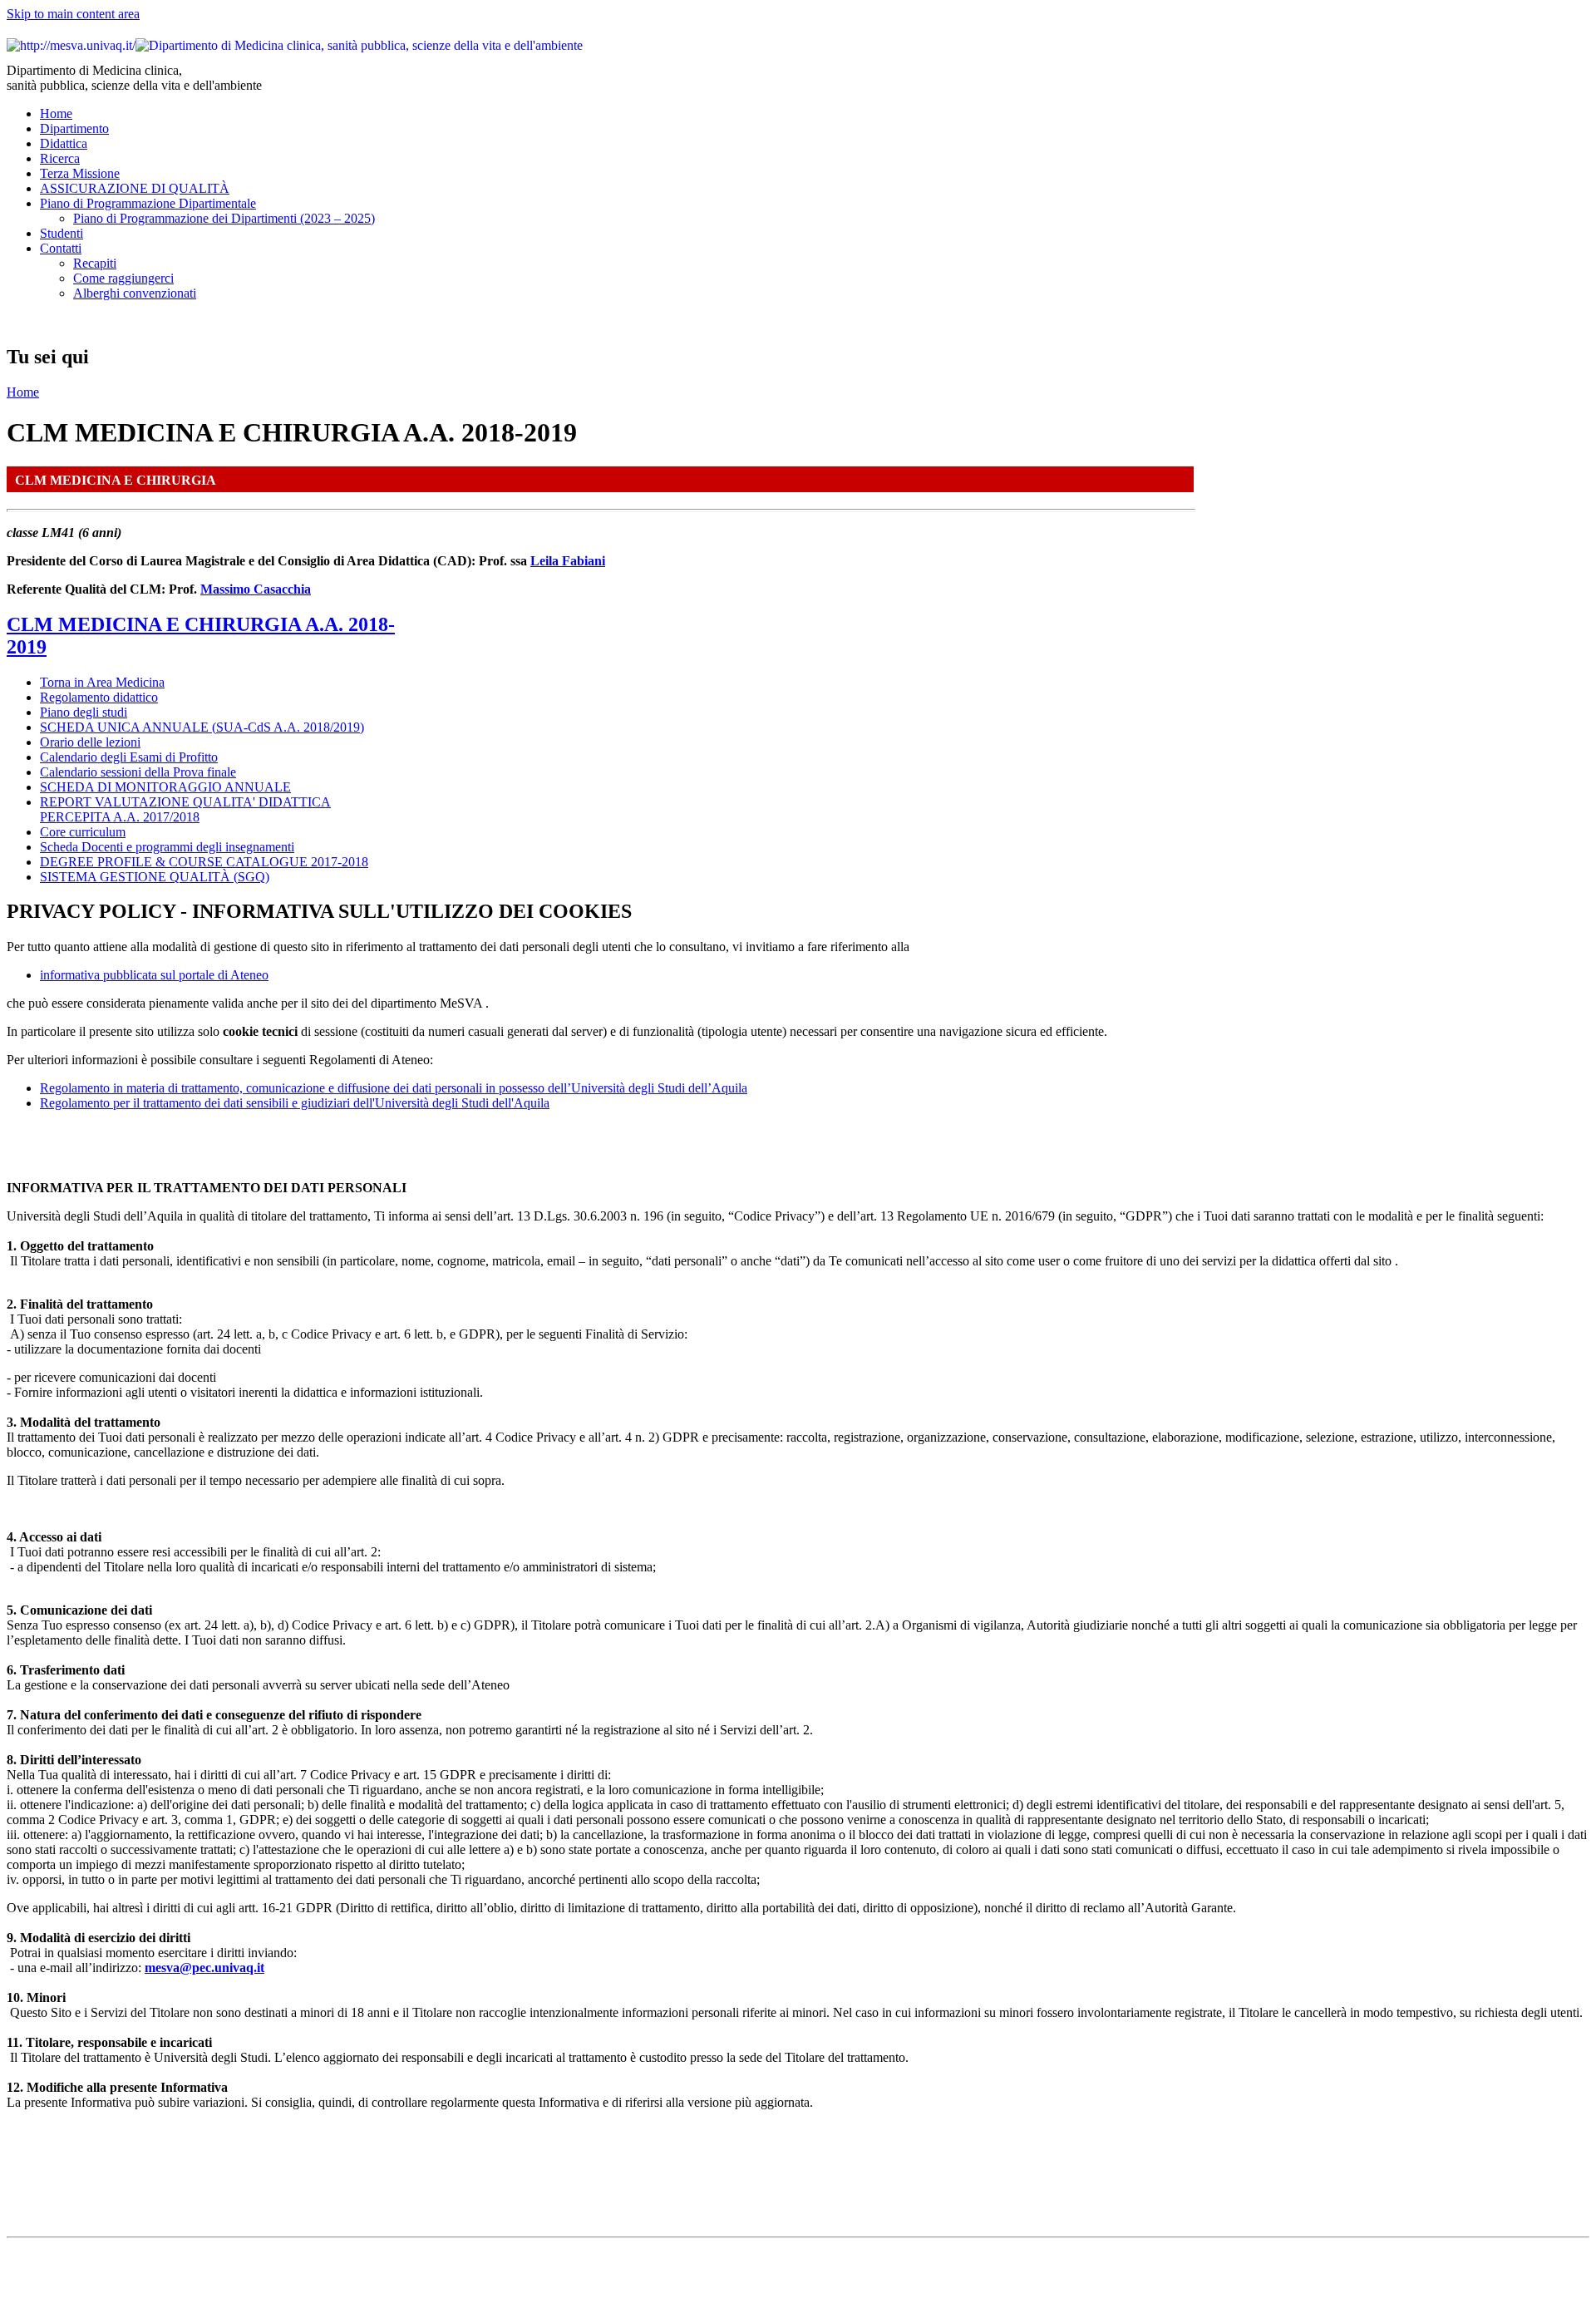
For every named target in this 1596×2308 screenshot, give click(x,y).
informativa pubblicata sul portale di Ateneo (154, 975)
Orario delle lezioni (90, 742)
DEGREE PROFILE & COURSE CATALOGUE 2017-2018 (204, 862)
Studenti (62, 233)
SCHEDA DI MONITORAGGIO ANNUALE (165, 787)
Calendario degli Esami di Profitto (129, 757)
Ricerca (60, 158)
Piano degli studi (84, 712)
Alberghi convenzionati (135, 293)
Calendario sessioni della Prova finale (138, 772)
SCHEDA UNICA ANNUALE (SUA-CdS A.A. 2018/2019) (202, 727)
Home (56, 113)
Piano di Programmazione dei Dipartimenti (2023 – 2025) (224, 218)
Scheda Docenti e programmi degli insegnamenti (167, 847)
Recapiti (95, 263)
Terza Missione (80, 173)
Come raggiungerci (123, 278)
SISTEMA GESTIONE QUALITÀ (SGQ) (155, 877)
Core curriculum (83, 832)
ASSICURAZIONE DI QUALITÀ (135, 188)
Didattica (64, 143)
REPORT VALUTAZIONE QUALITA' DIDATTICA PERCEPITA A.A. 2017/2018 (185, 809)
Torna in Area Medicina (102, 682)
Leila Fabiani (568, 561)
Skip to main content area (73, 14)
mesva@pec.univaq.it (204, 1968)
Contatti (61, 248)
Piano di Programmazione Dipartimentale (148, 203)
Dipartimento (74, 128)
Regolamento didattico (99, 697)
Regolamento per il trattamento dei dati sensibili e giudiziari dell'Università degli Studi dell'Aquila (295, 1103)
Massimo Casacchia (256, 589)
